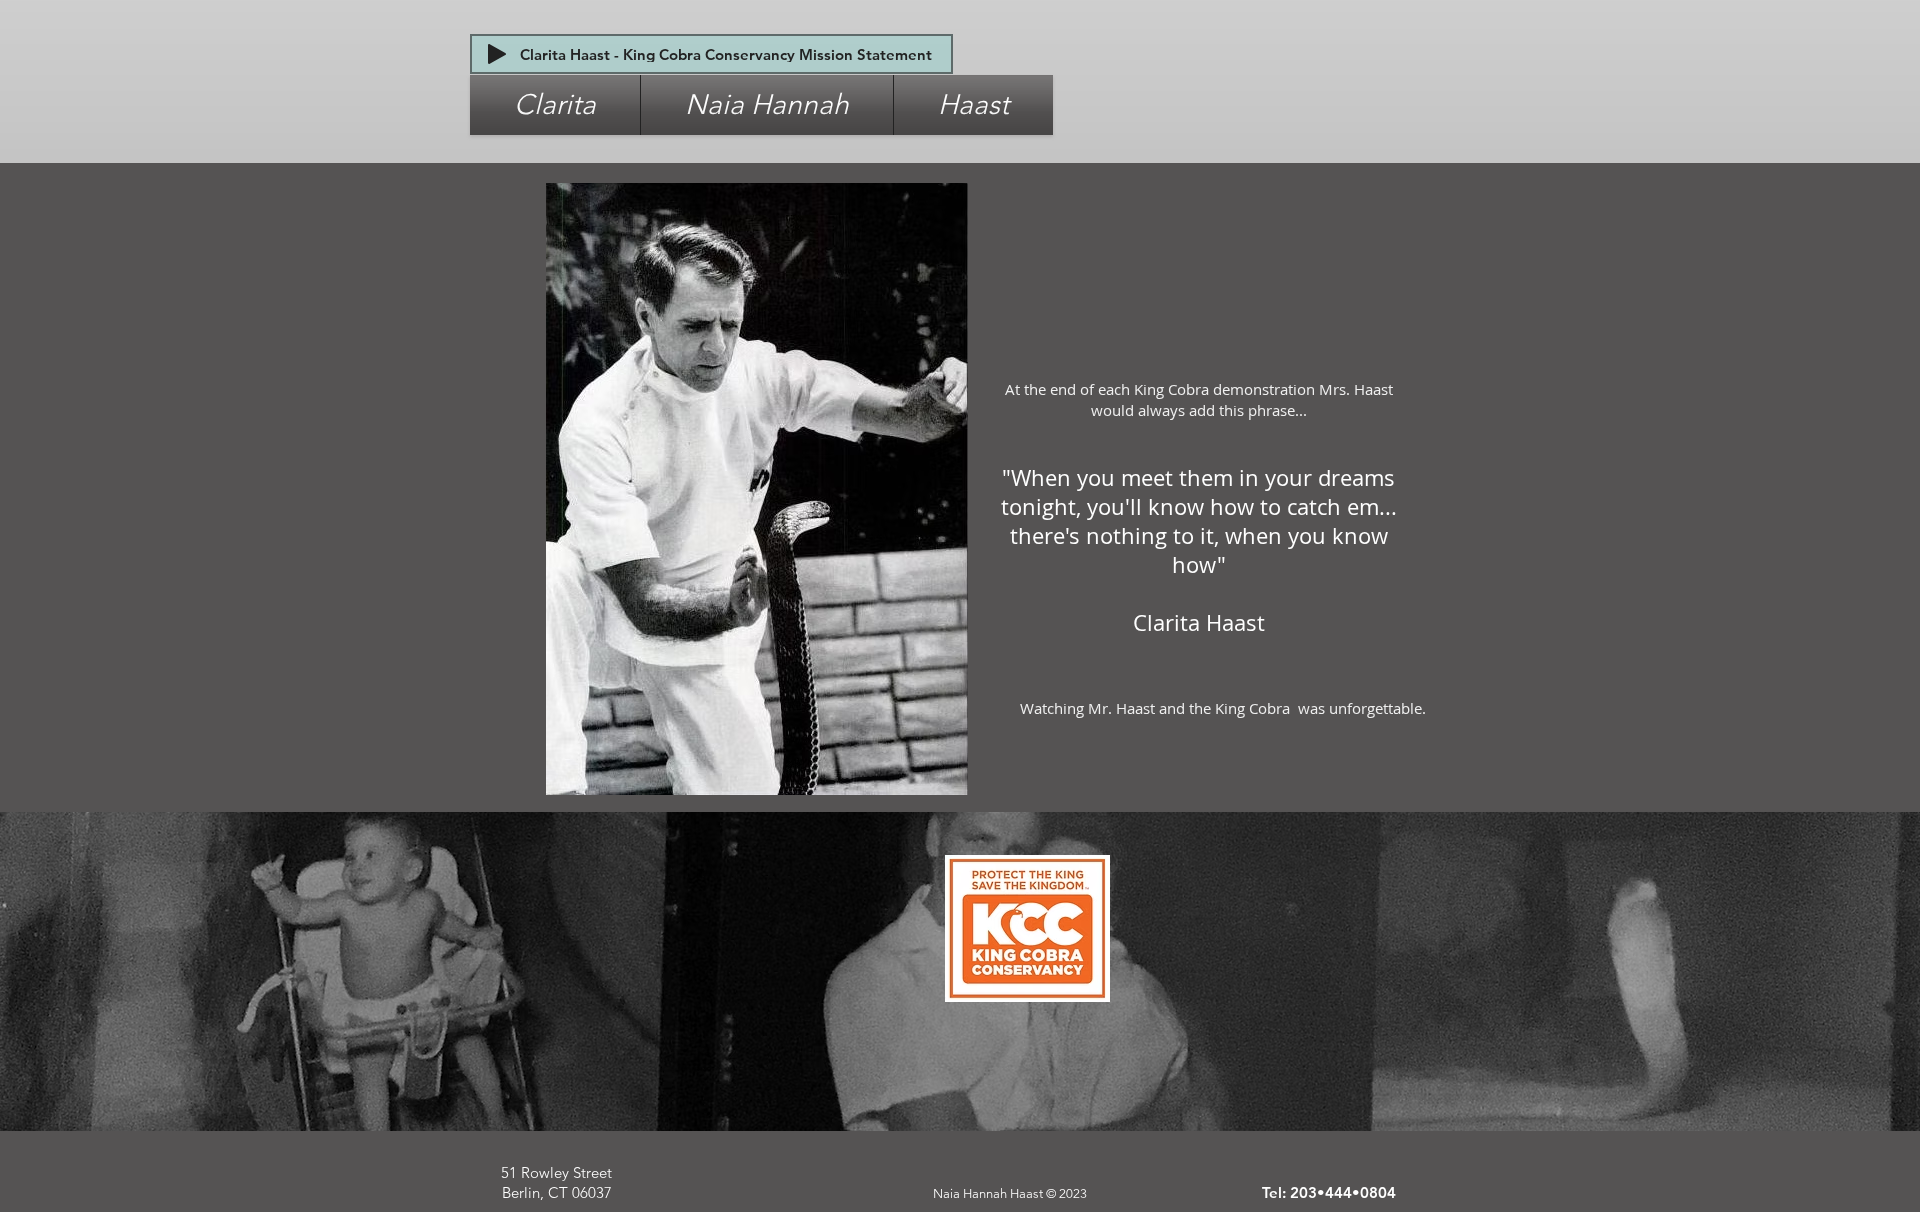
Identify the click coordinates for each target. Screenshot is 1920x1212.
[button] (555, 105)
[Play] (497, 54)
